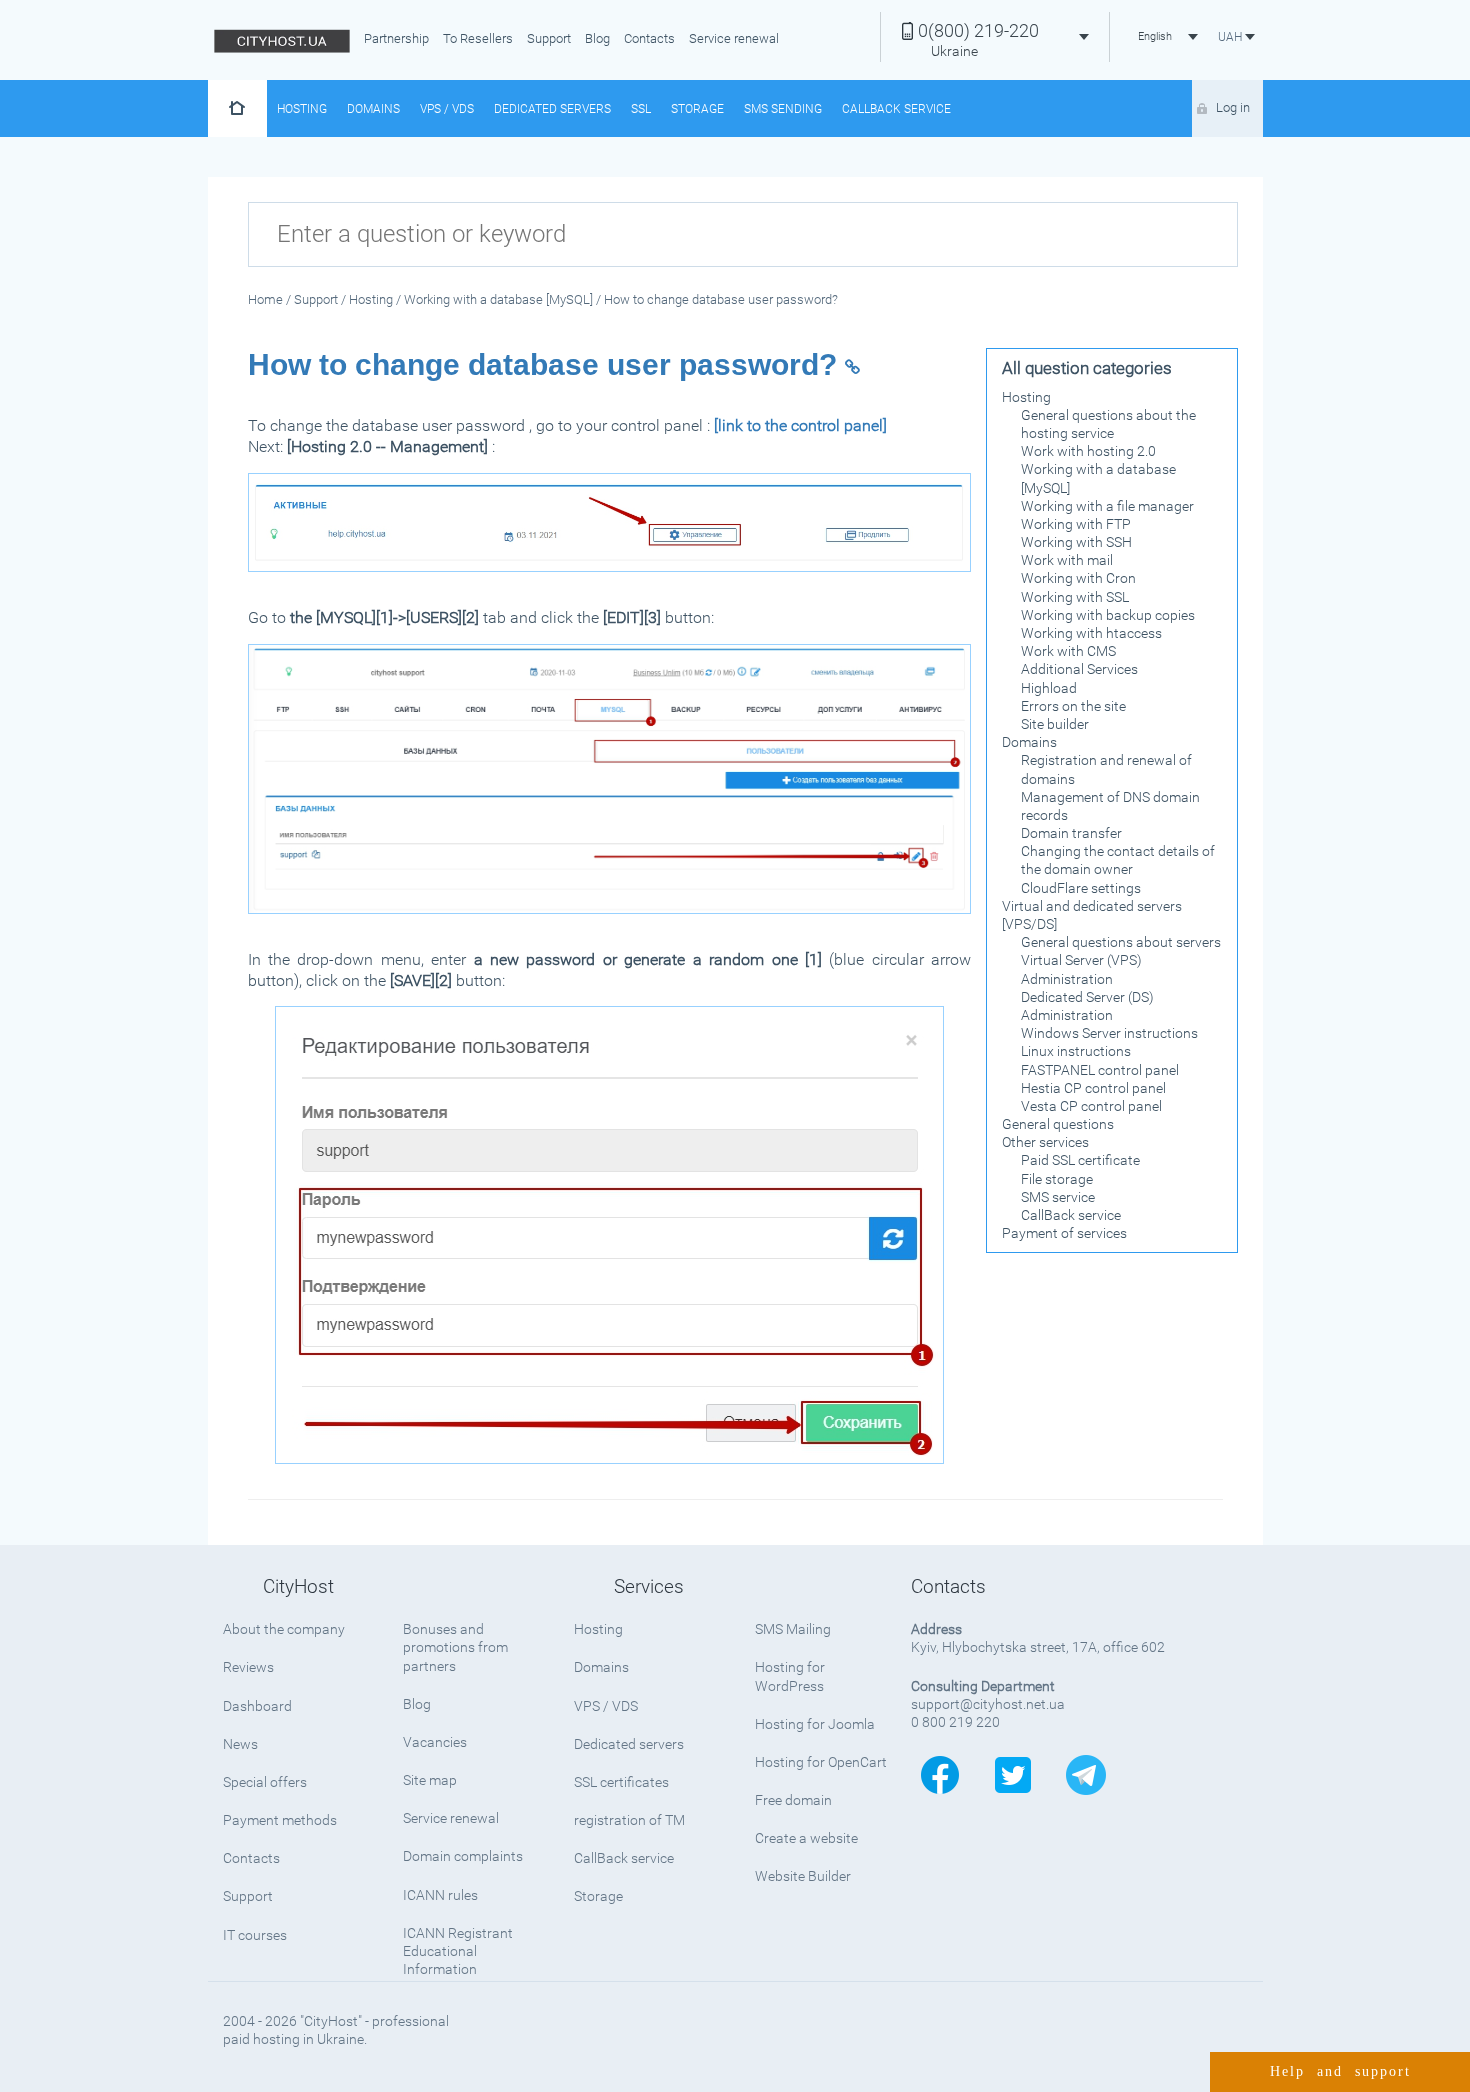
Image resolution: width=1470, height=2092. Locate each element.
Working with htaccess (1091, 633)
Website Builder (803, 1876)
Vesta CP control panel (1091, 1106)
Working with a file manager (1107, 506)
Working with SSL (1075, 597)
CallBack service (1071, 1215)
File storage (1057, 1179)
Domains (373, 109)
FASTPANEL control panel (1100, 1070)
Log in (1233, 107)
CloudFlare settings (1081, 888)
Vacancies (435, 1742)
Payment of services (1064, 1233)
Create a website (806, 1838)
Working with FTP (1076, 524)
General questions (1058, 1124)
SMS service (1058, 1197)
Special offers (265, 1782)
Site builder (1055, 724)
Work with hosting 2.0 (1088, 451)
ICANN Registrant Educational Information (458, 1951)
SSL (641, 109)
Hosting (302, 109)
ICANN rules (440, 1895)
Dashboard (257, 1706)
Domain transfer (1071, 833)
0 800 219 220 (955, 1722)
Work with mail (1067, 560)
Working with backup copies (1108, 615)
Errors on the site (1073, 706)
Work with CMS (1068, 651)
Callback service (896, 109)
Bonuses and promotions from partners (455, 1647)
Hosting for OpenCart (821, 1762)
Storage (697, 109)
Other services (1045, 1142)
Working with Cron (1078, 578)
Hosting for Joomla (815, 1724)
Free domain (793, 1800)
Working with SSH (1076, 542)
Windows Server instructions (1109, 1033)
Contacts (649, 38)
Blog (597, 38)
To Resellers (478, 38)
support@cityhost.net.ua (988, 1704)
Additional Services (1079, 669)
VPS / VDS (447, 109)
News (240, 1744)
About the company (284, 1629)
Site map (430, 1780)
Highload (1049, 688)
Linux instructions (1076, 1051)
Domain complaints (463, 1856)
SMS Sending (783, 109)
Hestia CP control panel (1093, 1088)
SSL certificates (621, 1782)
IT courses (255, 1935)
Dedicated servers (552, 109)
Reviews (248, 1667)
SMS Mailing (793, 1629)
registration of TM (629, 1820)
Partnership (396, 38)
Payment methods (280, 1820)
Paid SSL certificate (1080, 1160)
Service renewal (734, 38)
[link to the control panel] (800, 425)
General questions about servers (1121, 942)
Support (549, 38)
